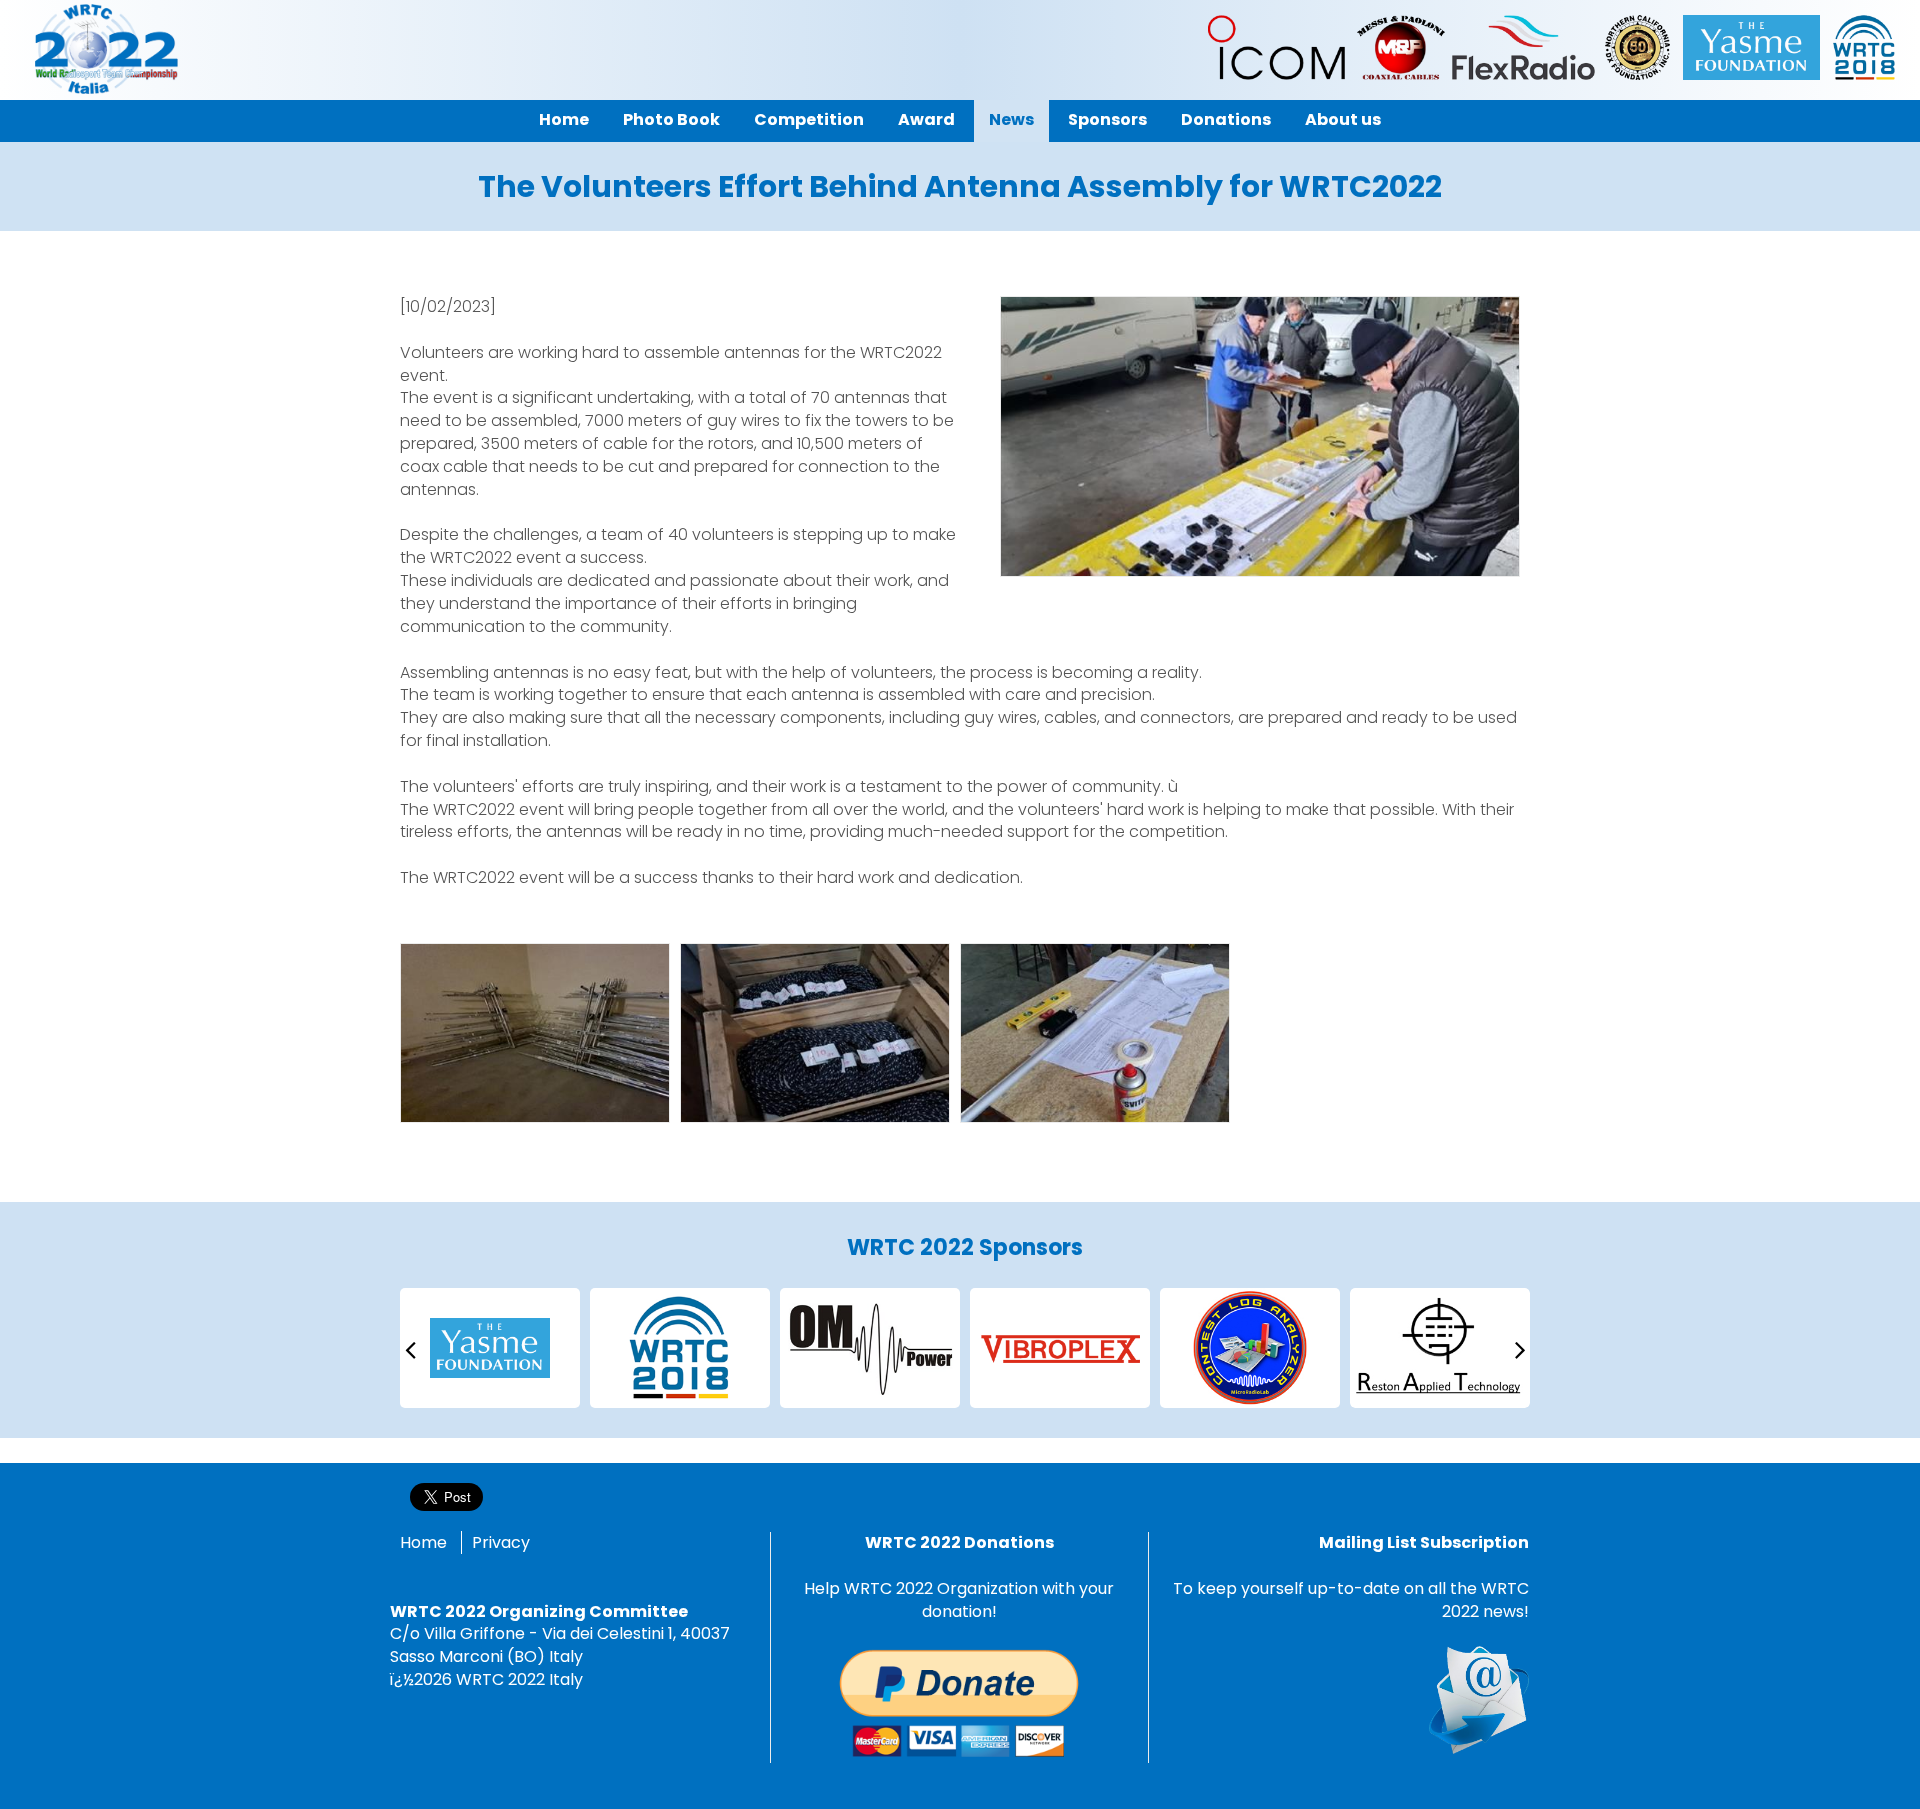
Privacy (501, 1542)
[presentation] (410, 1348)
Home (423, 1542)
